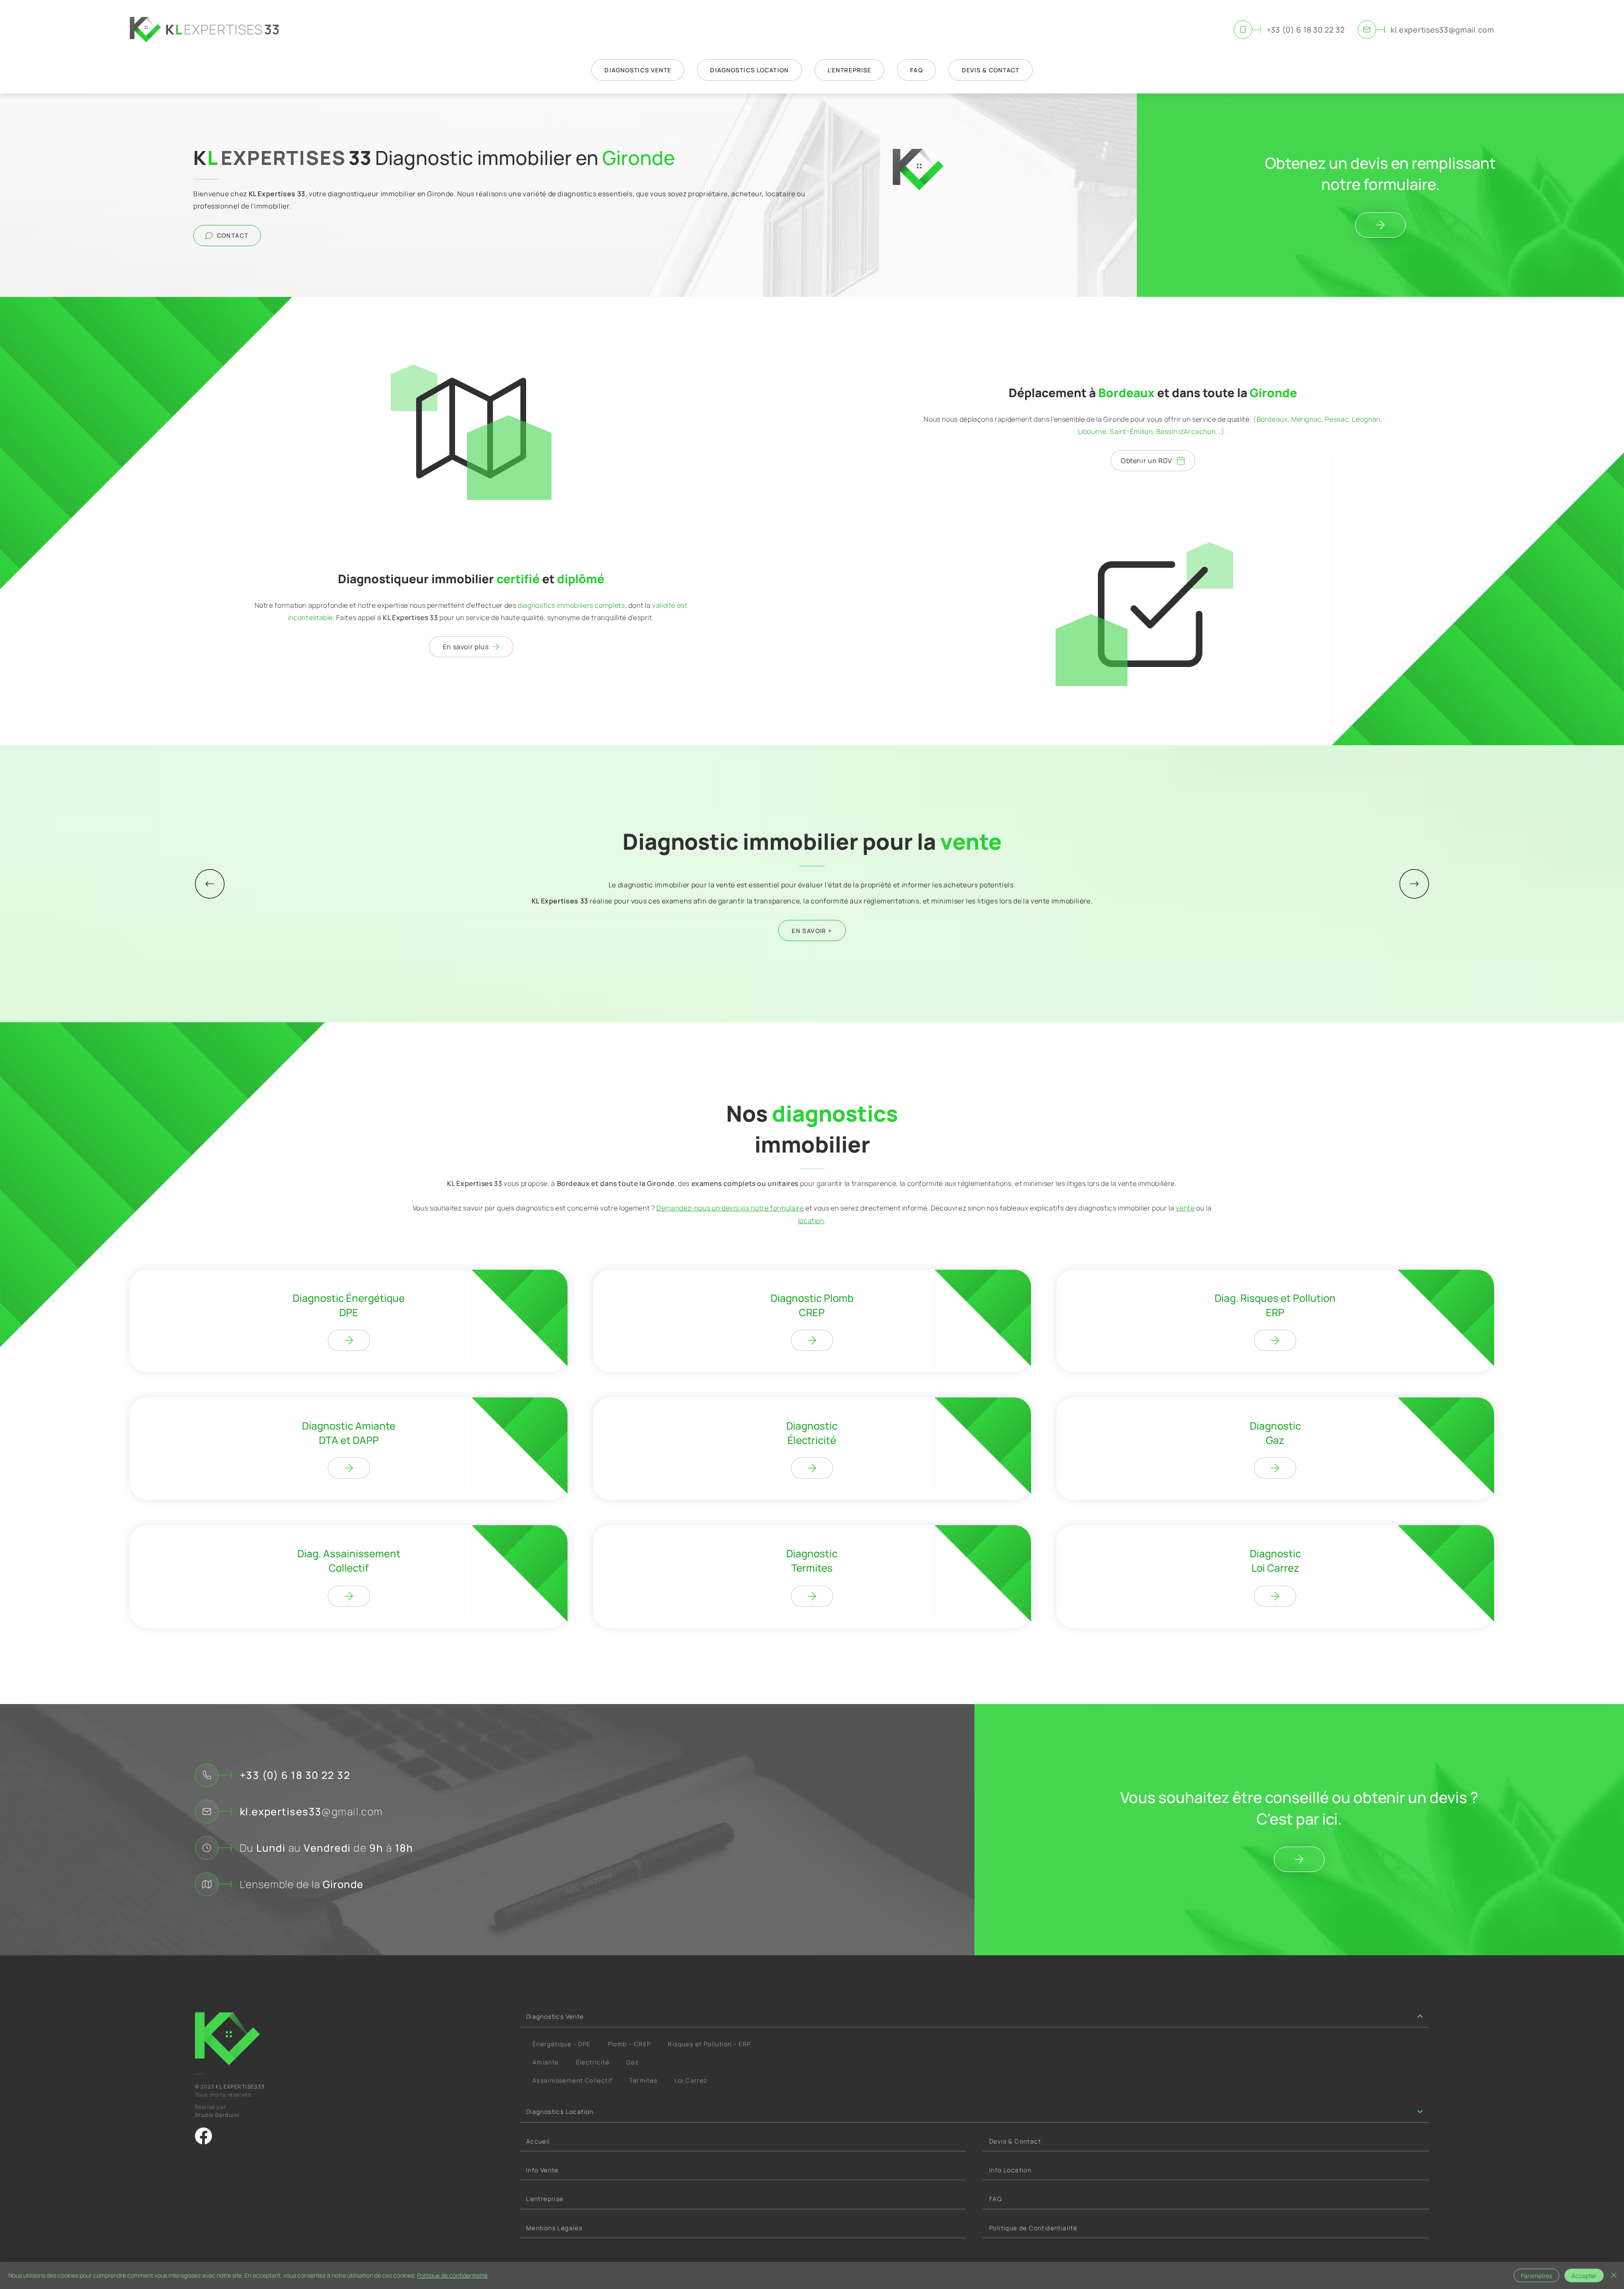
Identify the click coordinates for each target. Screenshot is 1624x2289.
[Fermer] (1614, 2275)
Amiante (546, 2062)
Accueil (538, 2141)
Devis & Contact (1015, 2141)
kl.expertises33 (311, 1811)
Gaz (632, 2062)
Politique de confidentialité (452, 2275)
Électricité (593, 2062)
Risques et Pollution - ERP (709, 2044)
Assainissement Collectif (573, 2080)
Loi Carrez (691, 2080)
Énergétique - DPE (562, 2044)
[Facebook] (203, 2136)
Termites (643, 2080)
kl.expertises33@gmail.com (1442, 30)
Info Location (1010, 2170)
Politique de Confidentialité (1033, 2228)
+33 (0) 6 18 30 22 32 (1306, 30)
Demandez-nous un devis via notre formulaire (730, 1208)
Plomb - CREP (630, 2044)
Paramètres (1536, 2276)
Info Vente (542, 2170)
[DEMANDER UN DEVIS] (1380, 225)
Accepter (1584, 2276)
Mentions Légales (554, 2228)
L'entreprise (545, 2199)
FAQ (996, 2199)
